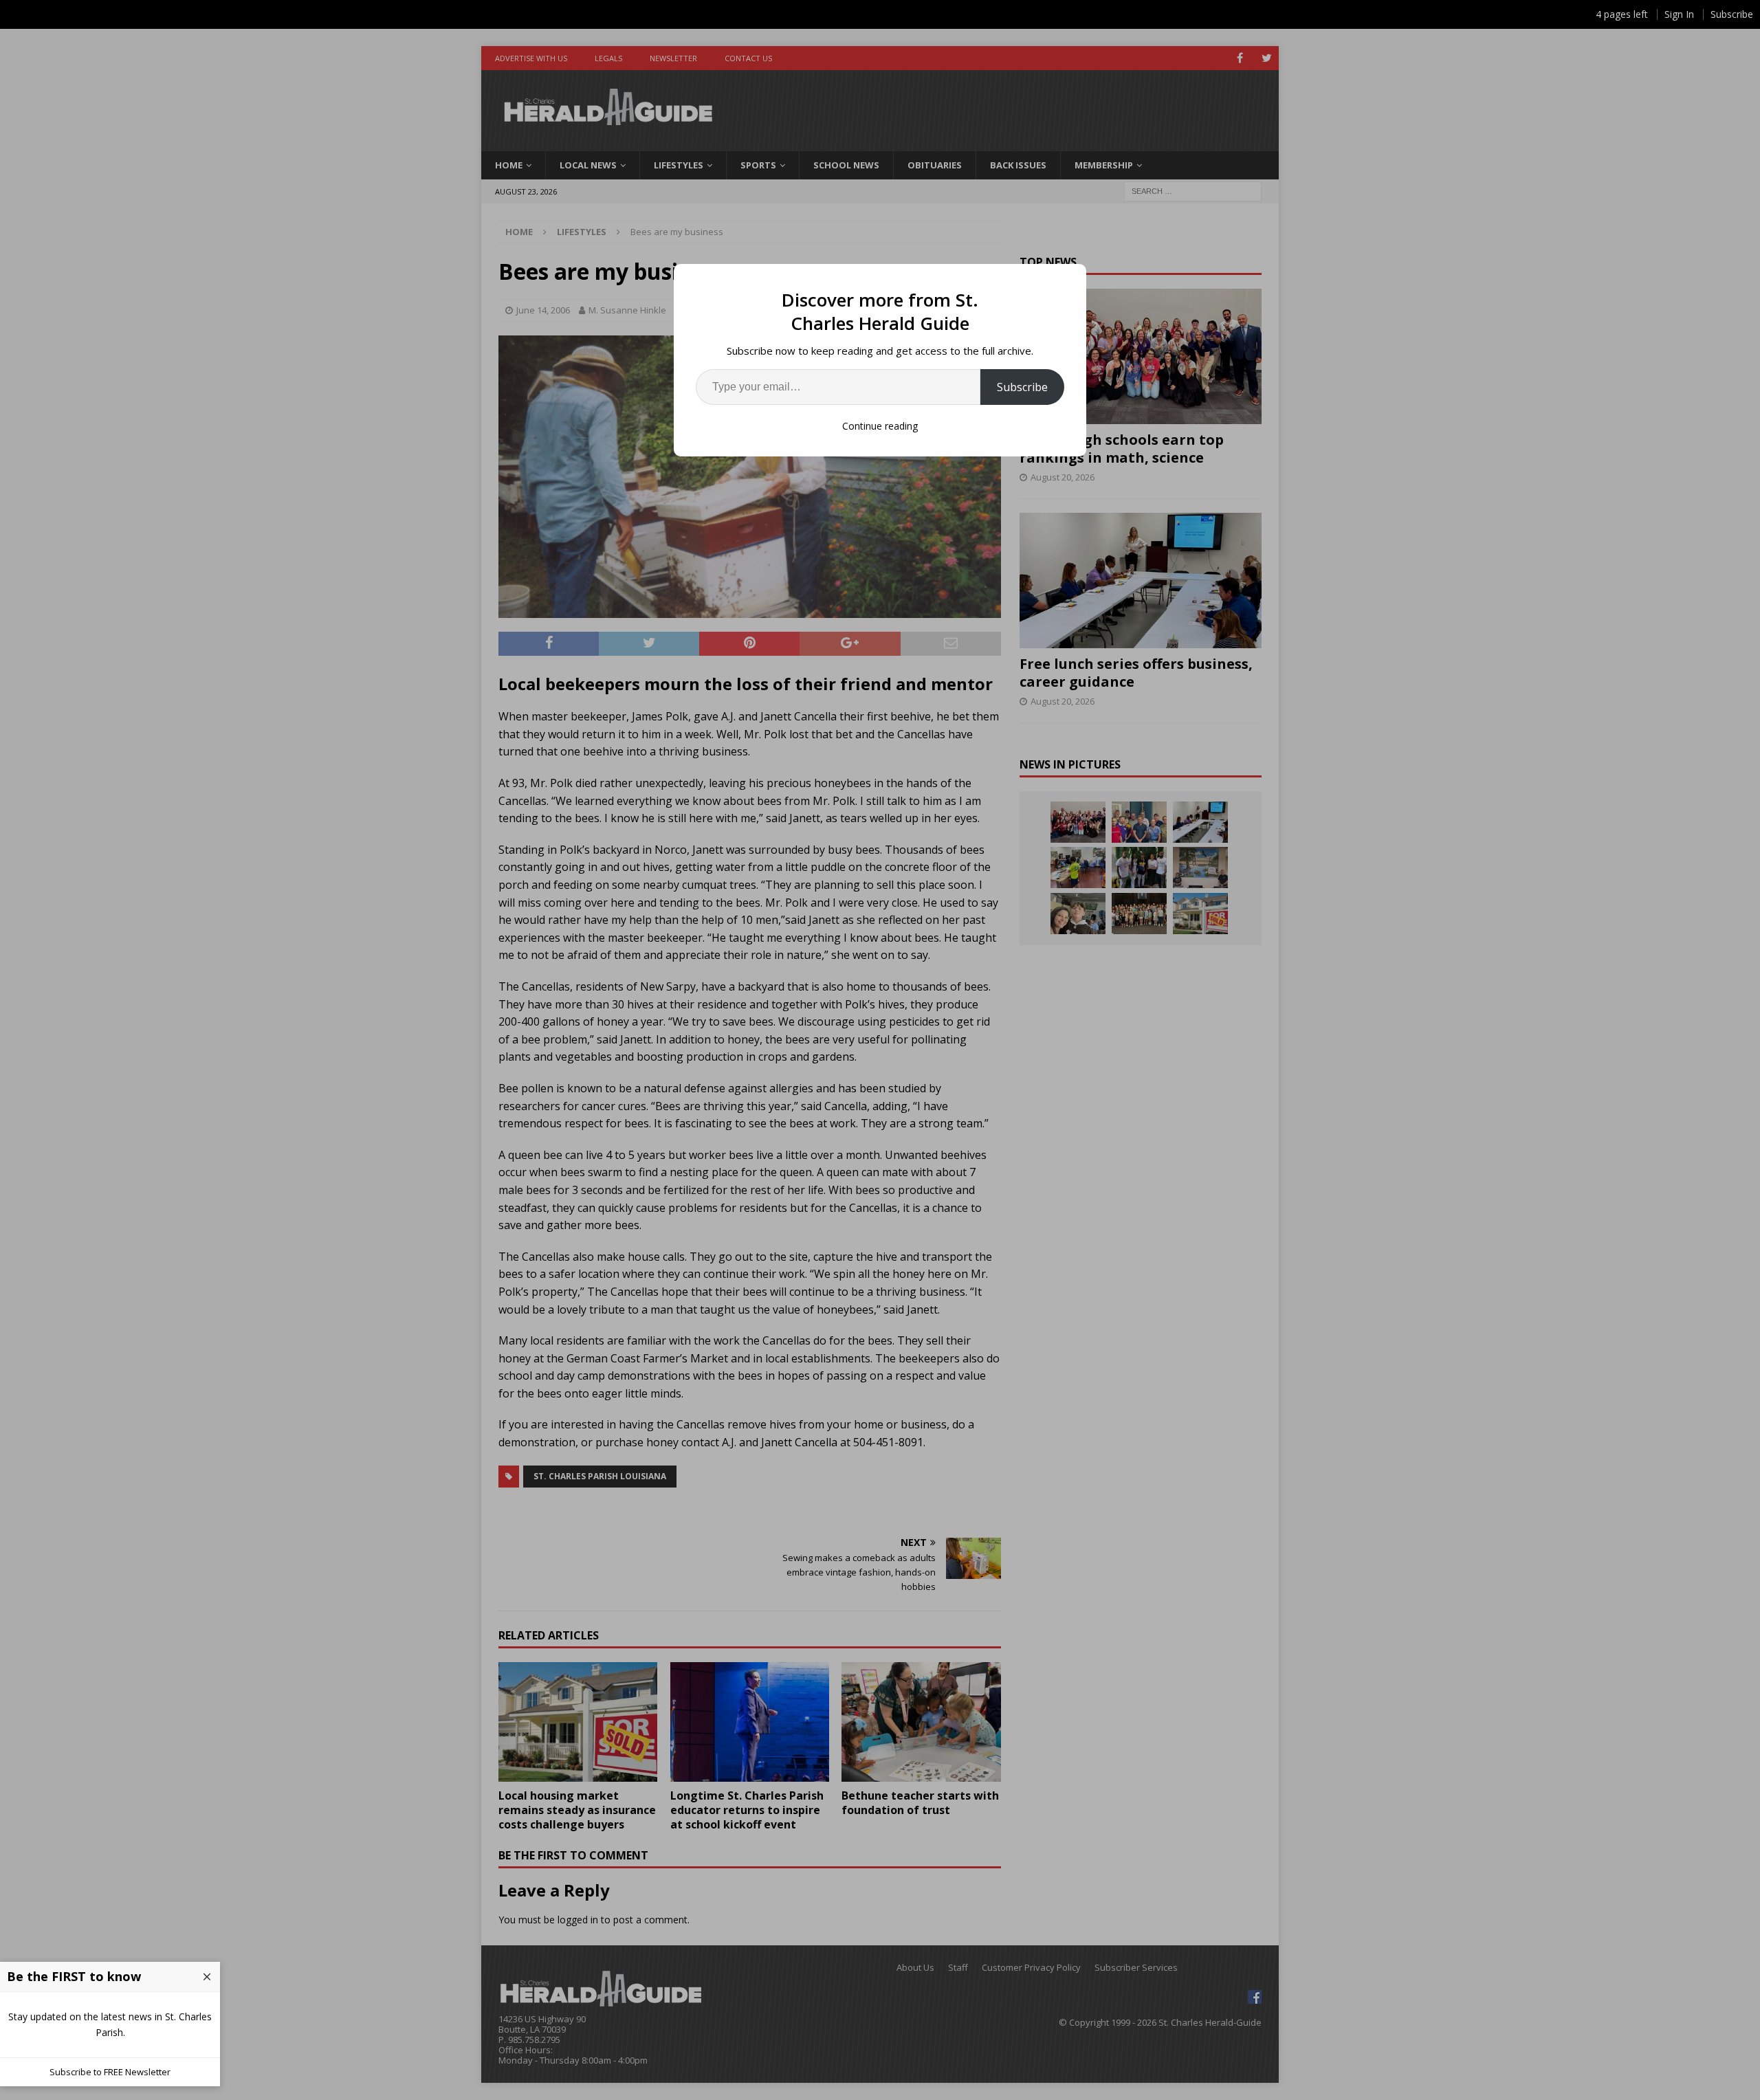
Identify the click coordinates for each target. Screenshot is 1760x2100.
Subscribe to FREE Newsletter (110, 2072)
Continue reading (880, 426)
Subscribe (1022, 387)
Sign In (1679, 14)
